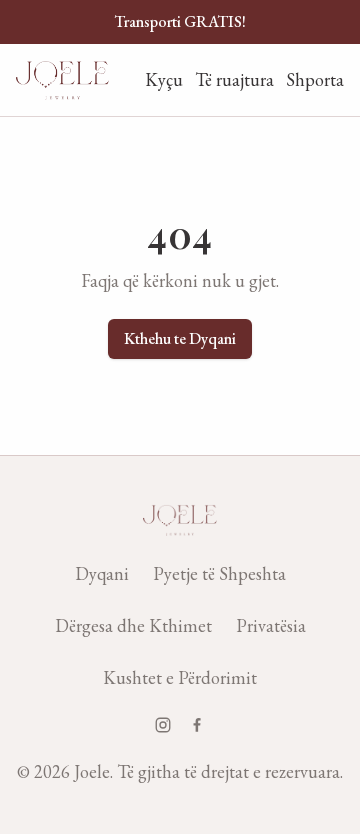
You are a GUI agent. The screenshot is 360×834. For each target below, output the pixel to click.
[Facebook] (197, 725)
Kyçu (164, 79)
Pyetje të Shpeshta (219, 573)
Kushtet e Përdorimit (180, 677)
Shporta (315, 79)
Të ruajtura (234, 79)
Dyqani (102, 573)
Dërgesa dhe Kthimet (133, 625)
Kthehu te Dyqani (180, 338)
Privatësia (271, 625)
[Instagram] (163, 725)
